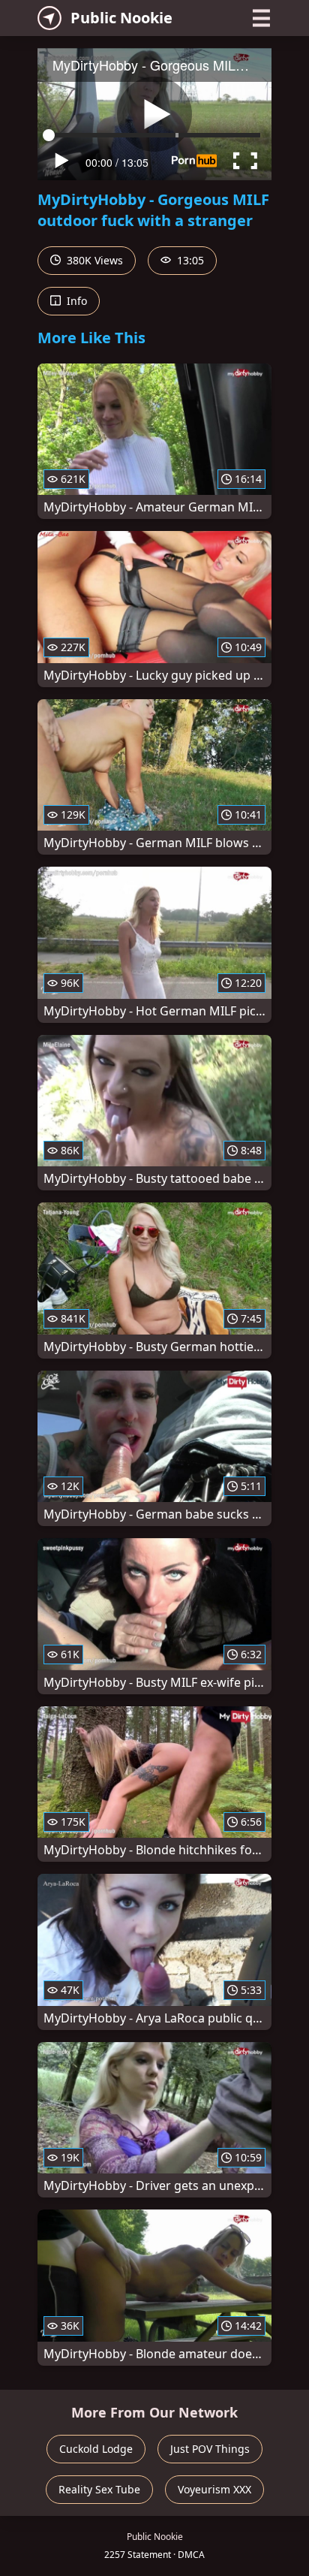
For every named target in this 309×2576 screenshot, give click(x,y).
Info (75, 301)
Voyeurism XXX (214, 2489)
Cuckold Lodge (96, 2449)
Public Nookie (121, 18)
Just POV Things (210, 2449)
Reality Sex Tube (99, 2489)
